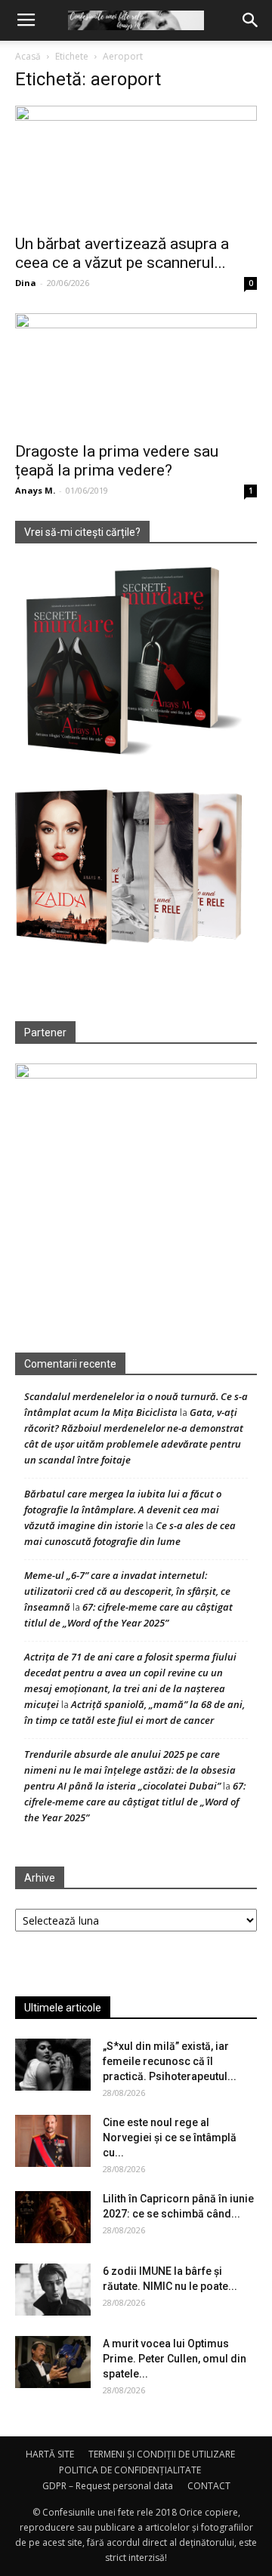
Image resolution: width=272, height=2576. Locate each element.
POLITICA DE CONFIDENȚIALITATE (130, 2470)
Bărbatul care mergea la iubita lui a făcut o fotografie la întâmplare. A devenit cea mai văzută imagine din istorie (123, 1510)
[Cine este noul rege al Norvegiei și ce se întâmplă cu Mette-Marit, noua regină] (53, 2141)
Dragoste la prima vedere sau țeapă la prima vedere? (117, 461)
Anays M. (35, 490)
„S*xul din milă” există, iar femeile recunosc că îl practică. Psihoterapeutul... (170, 2061)
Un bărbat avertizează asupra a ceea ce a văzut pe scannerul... (122, 253)
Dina (26, 283)
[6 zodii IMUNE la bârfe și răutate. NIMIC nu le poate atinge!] (53, 2290)
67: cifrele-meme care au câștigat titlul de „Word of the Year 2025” (135, 1802)
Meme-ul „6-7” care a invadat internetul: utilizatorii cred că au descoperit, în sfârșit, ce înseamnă (127, 1591)
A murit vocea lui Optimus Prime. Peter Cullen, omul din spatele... (175, 2359)
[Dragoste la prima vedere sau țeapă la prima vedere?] (136, 373)
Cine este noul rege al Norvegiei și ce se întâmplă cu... (170, 2137)
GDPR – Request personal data (108, 2486)
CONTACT (209, 2486)
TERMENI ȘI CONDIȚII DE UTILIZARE (162, 2454)
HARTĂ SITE (50, 2454)
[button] (251, 20)
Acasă (28, 56)
